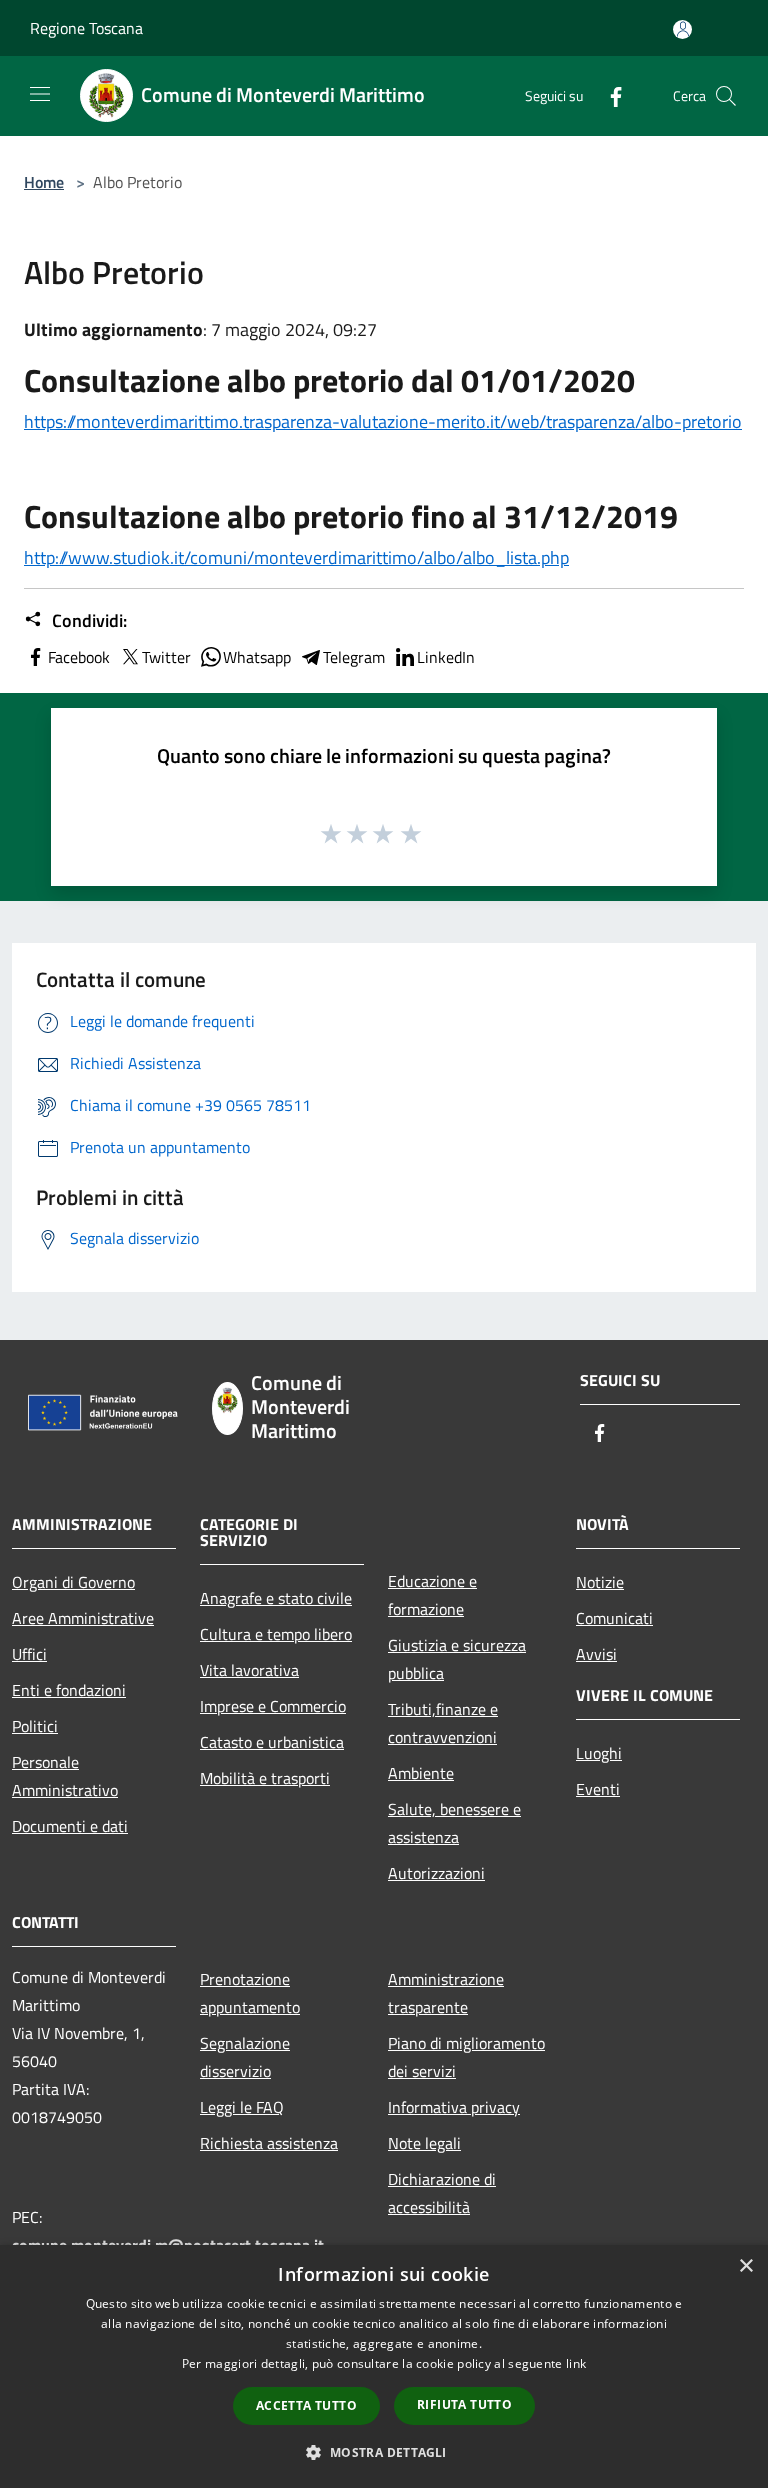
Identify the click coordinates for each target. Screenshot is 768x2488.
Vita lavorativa (249, 1670)
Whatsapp (257, 657)
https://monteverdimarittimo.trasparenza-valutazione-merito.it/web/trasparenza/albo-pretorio (383, 421)
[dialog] (384, 2366)
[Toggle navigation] (40, 94)
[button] (383, 2452)
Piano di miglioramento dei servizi (466, 2057)
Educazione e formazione (432, 1595)
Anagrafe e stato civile (276, 1598)
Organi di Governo (73, 1582)
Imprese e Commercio (273, 1706)
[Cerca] (726, 96)
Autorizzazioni (436, 1873)
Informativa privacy (454, 2107)
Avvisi (596, 1654)
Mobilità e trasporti (265, 1778)
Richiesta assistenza (269, 2143)
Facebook (79, 657)
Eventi (598, 1789)
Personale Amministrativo (65, 1776)
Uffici (29, 1654)
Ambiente (421, 1773)
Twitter (166, 657)
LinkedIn (446, 657)
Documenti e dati (70, 1826)
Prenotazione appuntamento (250, 1993)
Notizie (600, 1582)
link (576, 2363)
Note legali (424, 2143)
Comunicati (614, 1618)
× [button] (745, 2266)
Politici (35, 1726)
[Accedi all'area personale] (682, 29)
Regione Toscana (86, 28)
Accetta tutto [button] (306, 2405)
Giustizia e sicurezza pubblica (457, 1659)
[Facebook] (608, 95)
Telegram (354, 657)
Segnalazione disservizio (245, 2057)
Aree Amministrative (83, 1618)
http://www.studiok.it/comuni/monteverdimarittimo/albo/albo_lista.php (296, 557)
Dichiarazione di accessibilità (442, 2193)
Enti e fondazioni (69, 1690)
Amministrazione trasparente (446, 1993)
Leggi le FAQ (242, 2107)
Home (44, 182)
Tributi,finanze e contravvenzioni (443, 1723)
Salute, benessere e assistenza (454, 1823)
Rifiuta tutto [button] (464, 2404)
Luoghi (599, 1753)
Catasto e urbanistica (272, 1742)
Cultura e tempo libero (276, 1634)
